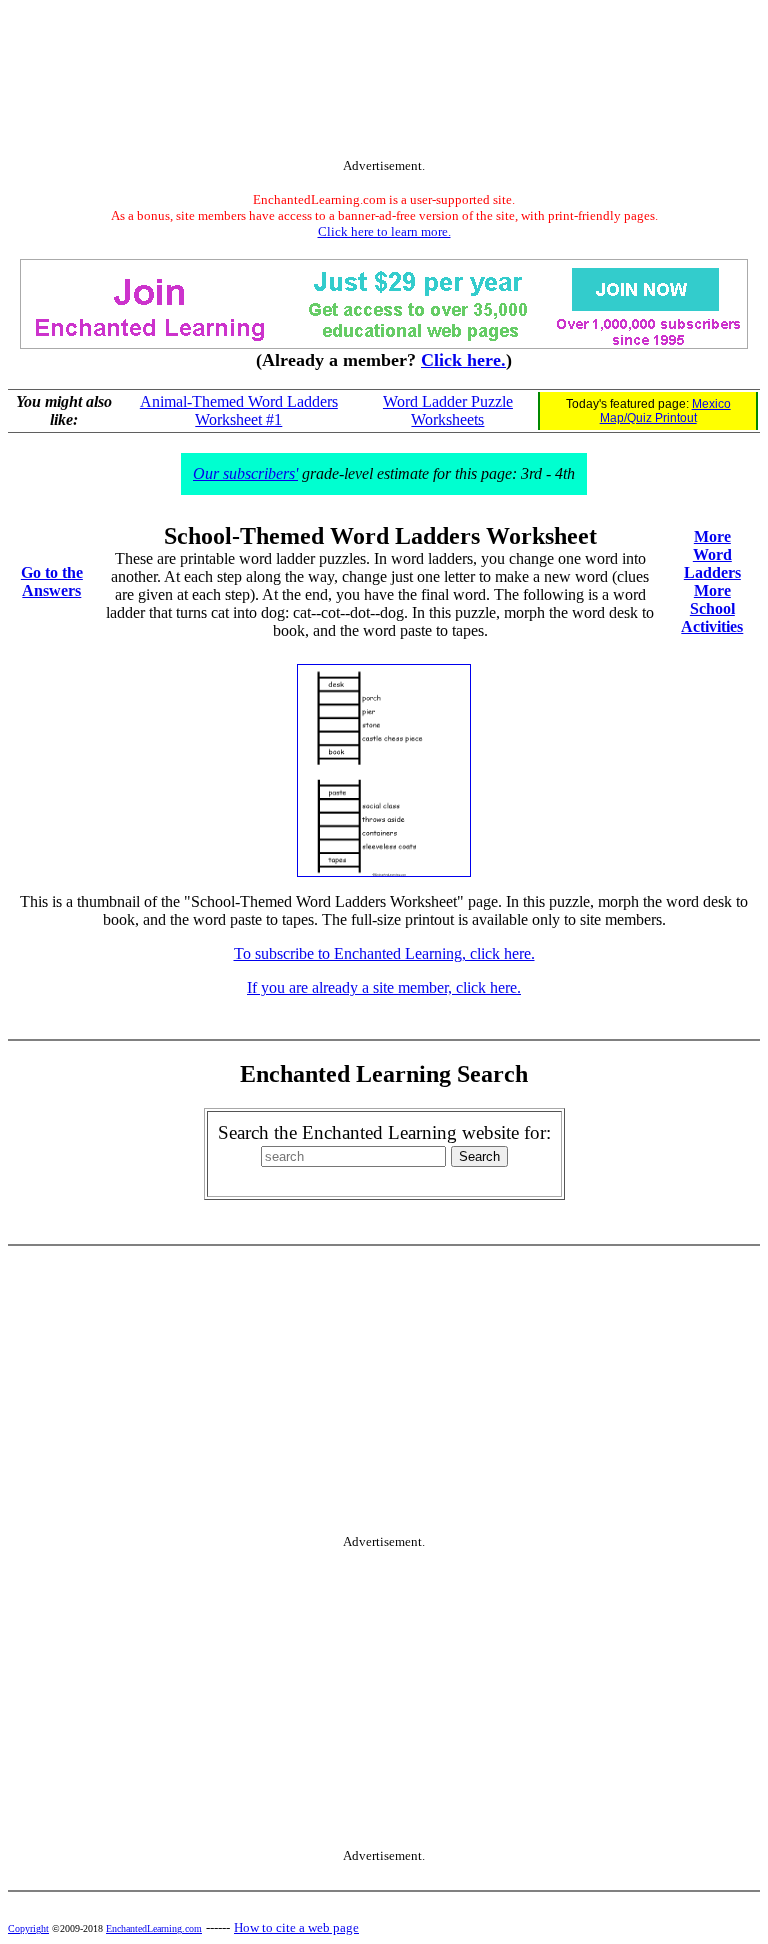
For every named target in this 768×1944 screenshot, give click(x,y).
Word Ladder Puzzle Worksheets (448, 410)
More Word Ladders (712, 554)
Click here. (463, 360)
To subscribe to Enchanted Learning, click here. (384, 953)
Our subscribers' (245, 473)
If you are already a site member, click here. (384, 987)
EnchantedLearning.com (154, 1928)
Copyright (28, 1928)
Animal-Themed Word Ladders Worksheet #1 (239, 410)
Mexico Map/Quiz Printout (665, 411)
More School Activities (712, 608)
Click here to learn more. (384, 231)
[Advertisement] (384, 83)
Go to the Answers (52, 581)
